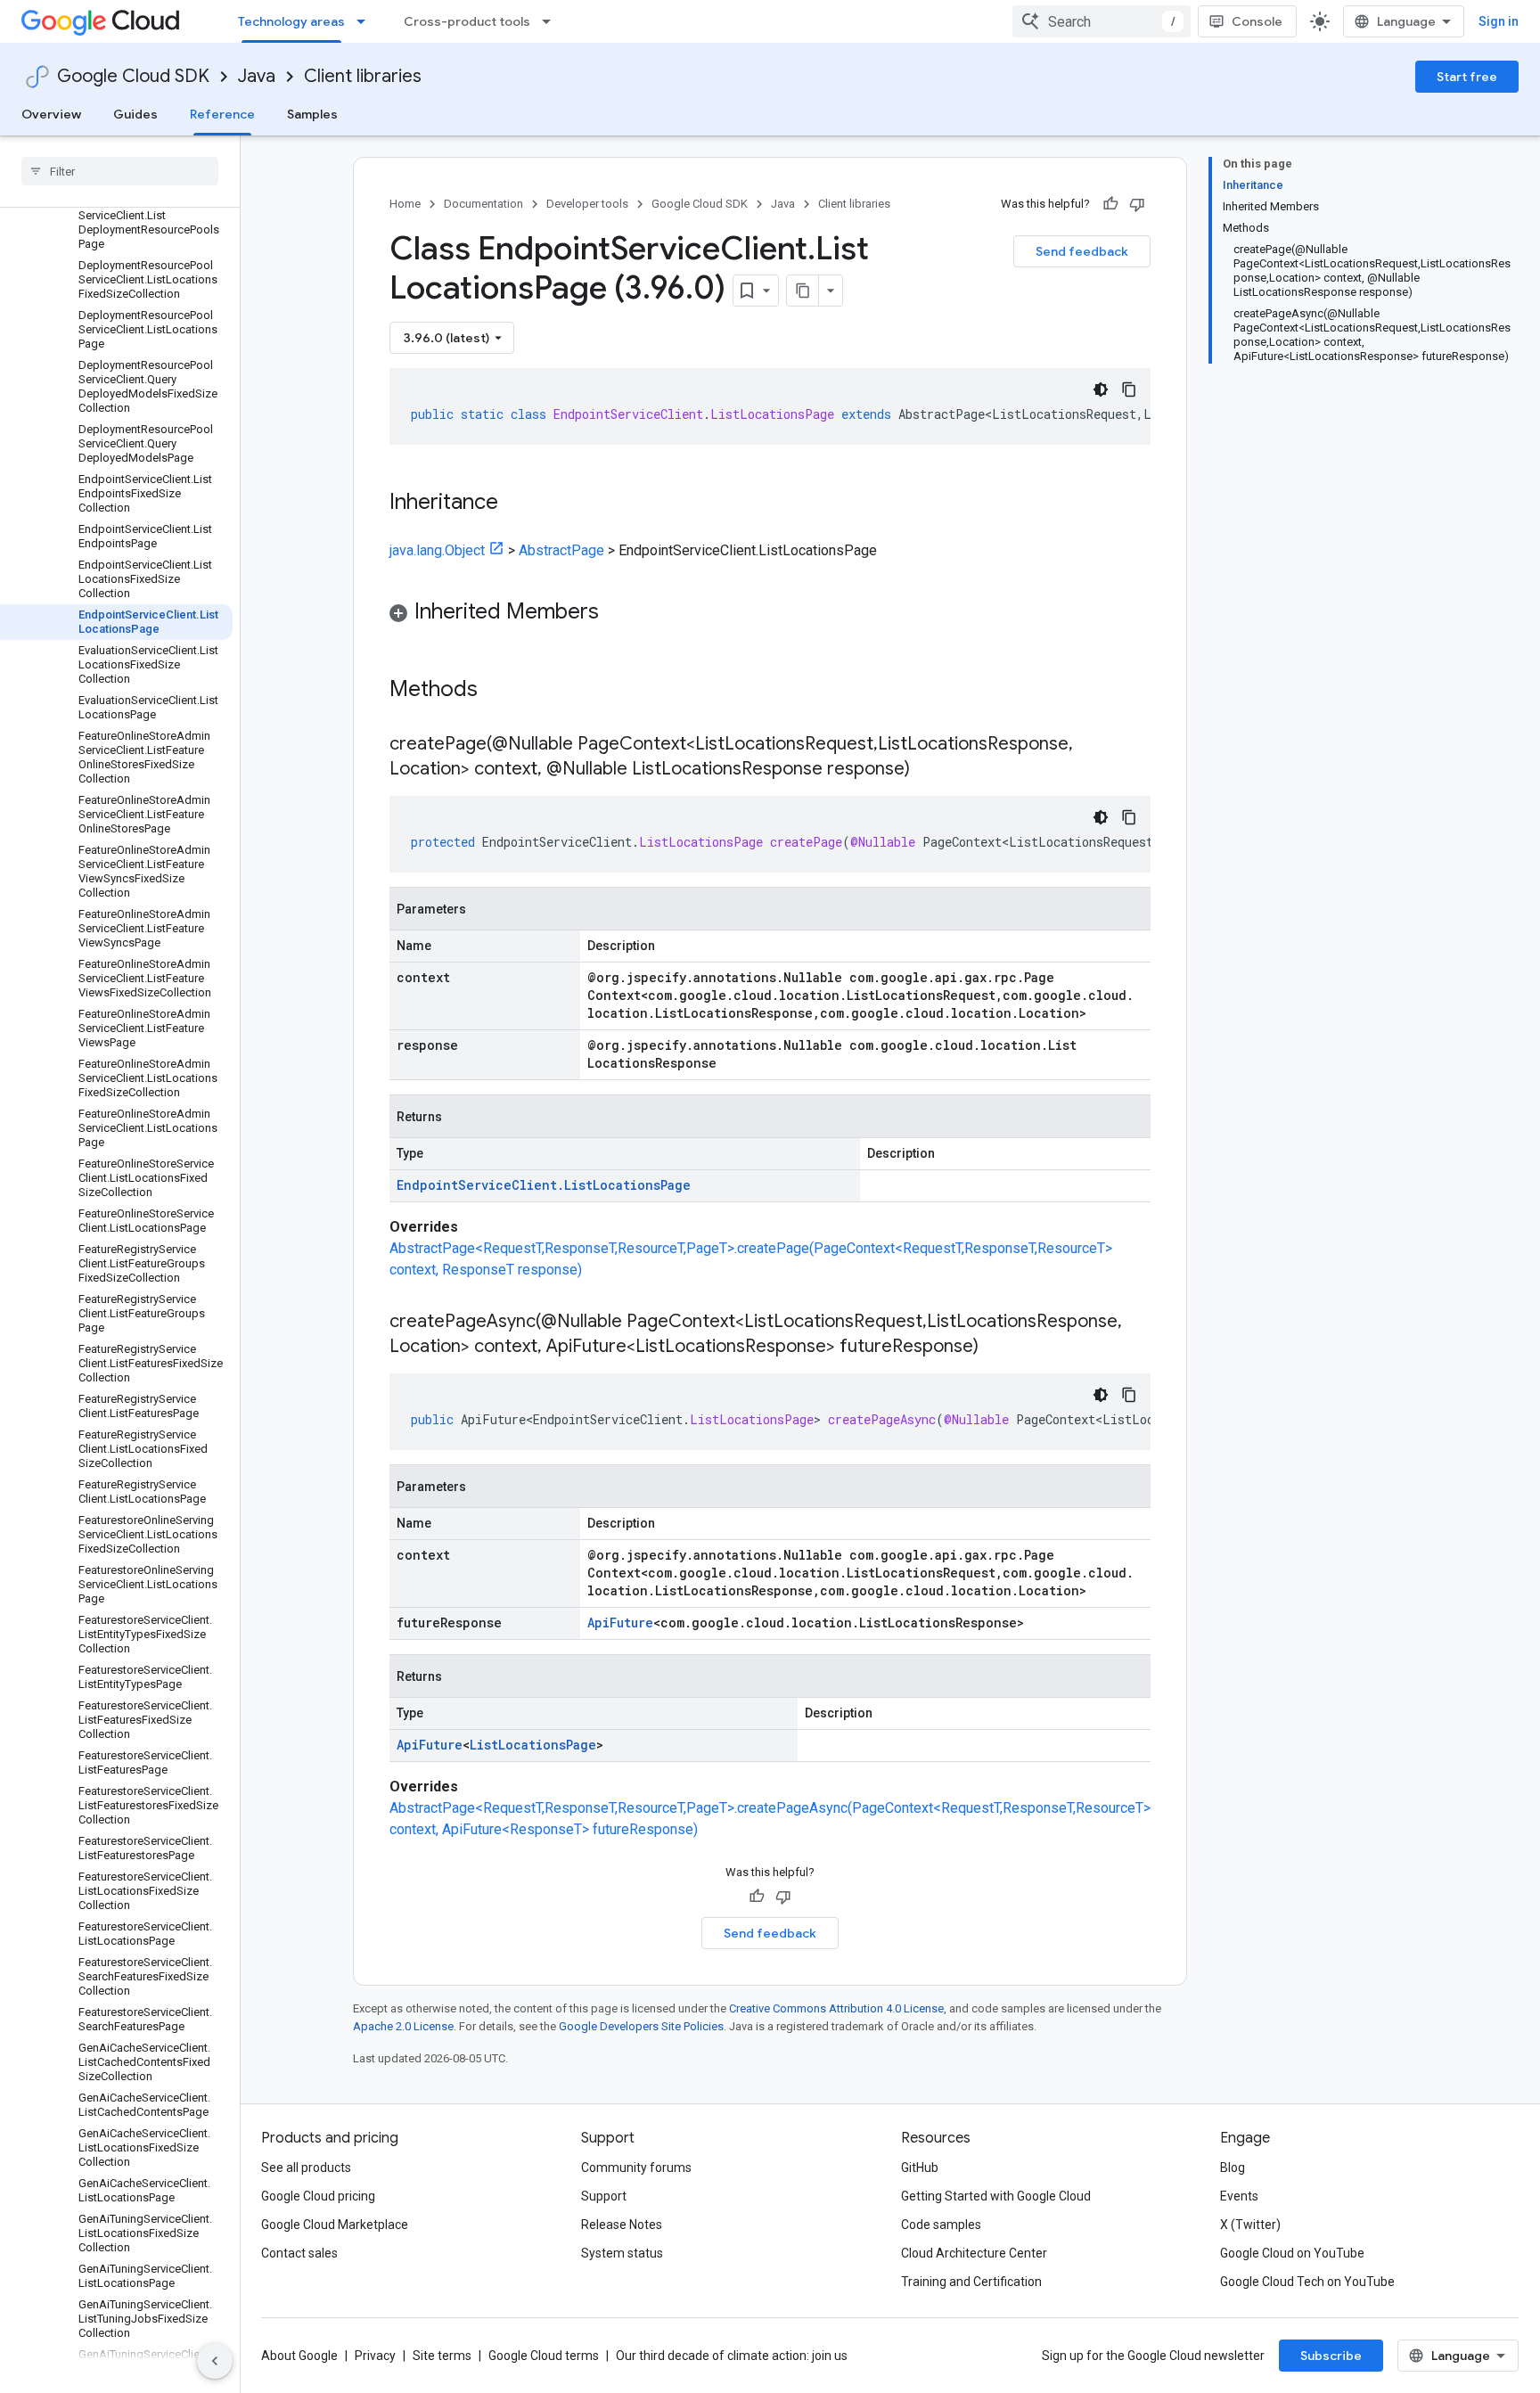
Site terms (442, 2356)
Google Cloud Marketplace (335, 2225)
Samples (312, 114)
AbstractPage (561, 550)
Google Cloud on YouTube (1292, 2253)
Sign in (1499, 21)
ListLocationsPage (533, 1745)
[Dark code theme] (1101, 389)
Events (1239, 2196)
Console (1257, 21)
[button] (770, 615)
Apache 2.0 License (403, 2026)
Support (604, 2196)
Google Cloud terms (544, 2356)
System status (622, 2253)
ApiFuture (620, 1623)
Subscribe (1331, 2356)
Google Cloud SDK (133, 76)
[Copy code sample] (1129, 389)
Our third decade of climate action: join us (732, 2356)
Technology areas (291, 21)
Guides (135, 114)
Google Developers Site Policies (641, 2026)
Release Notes (622, 2225)
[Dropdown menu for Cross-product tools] (552, 21)
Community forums (636, 2168)
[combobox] (1102, 21)
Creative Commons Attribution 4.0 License (836, 2008)
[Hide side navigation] (215, 2361)
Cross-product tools (467, 21)
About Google (299, 2356)
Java (257, 76)
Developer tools (587, 204)
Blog (1233, 2168)
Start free (1467, 77)
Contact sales (299, 2253)
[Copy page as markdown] (803, 291)
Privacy (375, 2356)
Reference (222, 114)
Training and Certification (971, 2282)
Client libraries (363, 76)
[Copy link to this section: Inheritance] (516, 504)
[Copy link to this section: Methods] (501, 691)
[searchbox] (120, 171)
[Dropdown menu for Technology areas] (366, 21)
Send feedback (1082, 251)
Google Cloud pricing (318, 2196)
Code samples (941, 2225)
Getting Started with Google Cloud (996, 2196)
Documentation (483, 204)
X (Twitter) (1250, 2225)
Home (405, 204)
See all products (306, 2168)
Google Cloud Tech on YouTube (1307, 2282)
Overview (51, 114)
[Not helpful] (1137, 204)
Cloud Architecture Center (974, 2253)
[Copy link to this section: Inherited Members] (617, 613)
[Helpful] (1110, 204)
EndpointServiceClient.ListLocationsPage (544, 1185)
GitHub (920, 2168)
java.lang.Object (437, 550)
